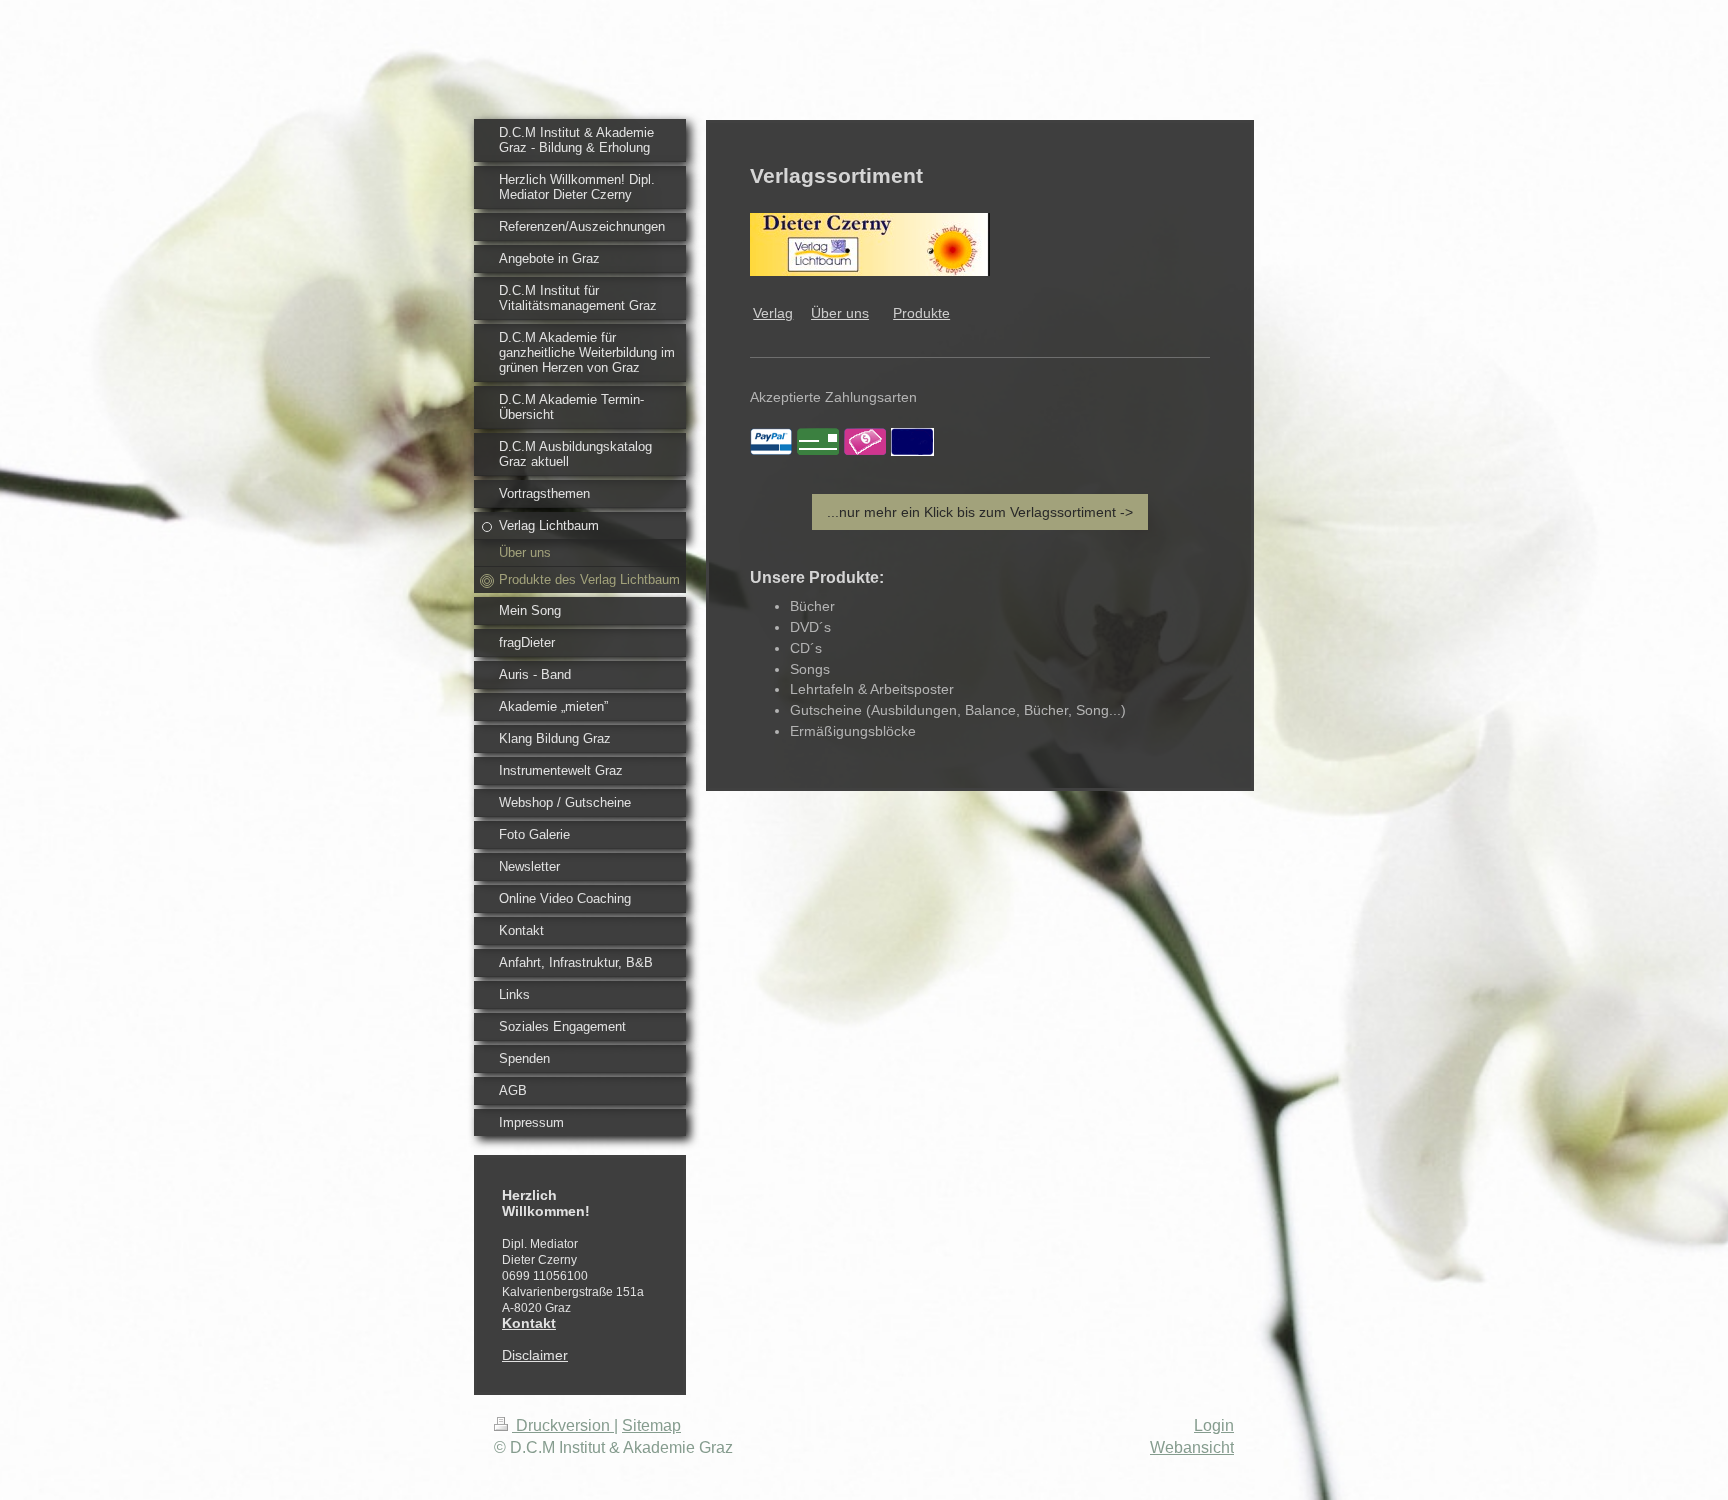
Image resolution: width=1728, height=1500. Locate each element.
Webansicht (1192, 1447)
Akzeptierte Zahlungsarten (833, 397)
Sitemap (651, 1425)
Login (1214, 1425)
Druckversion (563, 1425)
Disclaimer (535, 1355)
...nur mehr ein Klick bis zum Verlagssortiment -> (980, 512)
